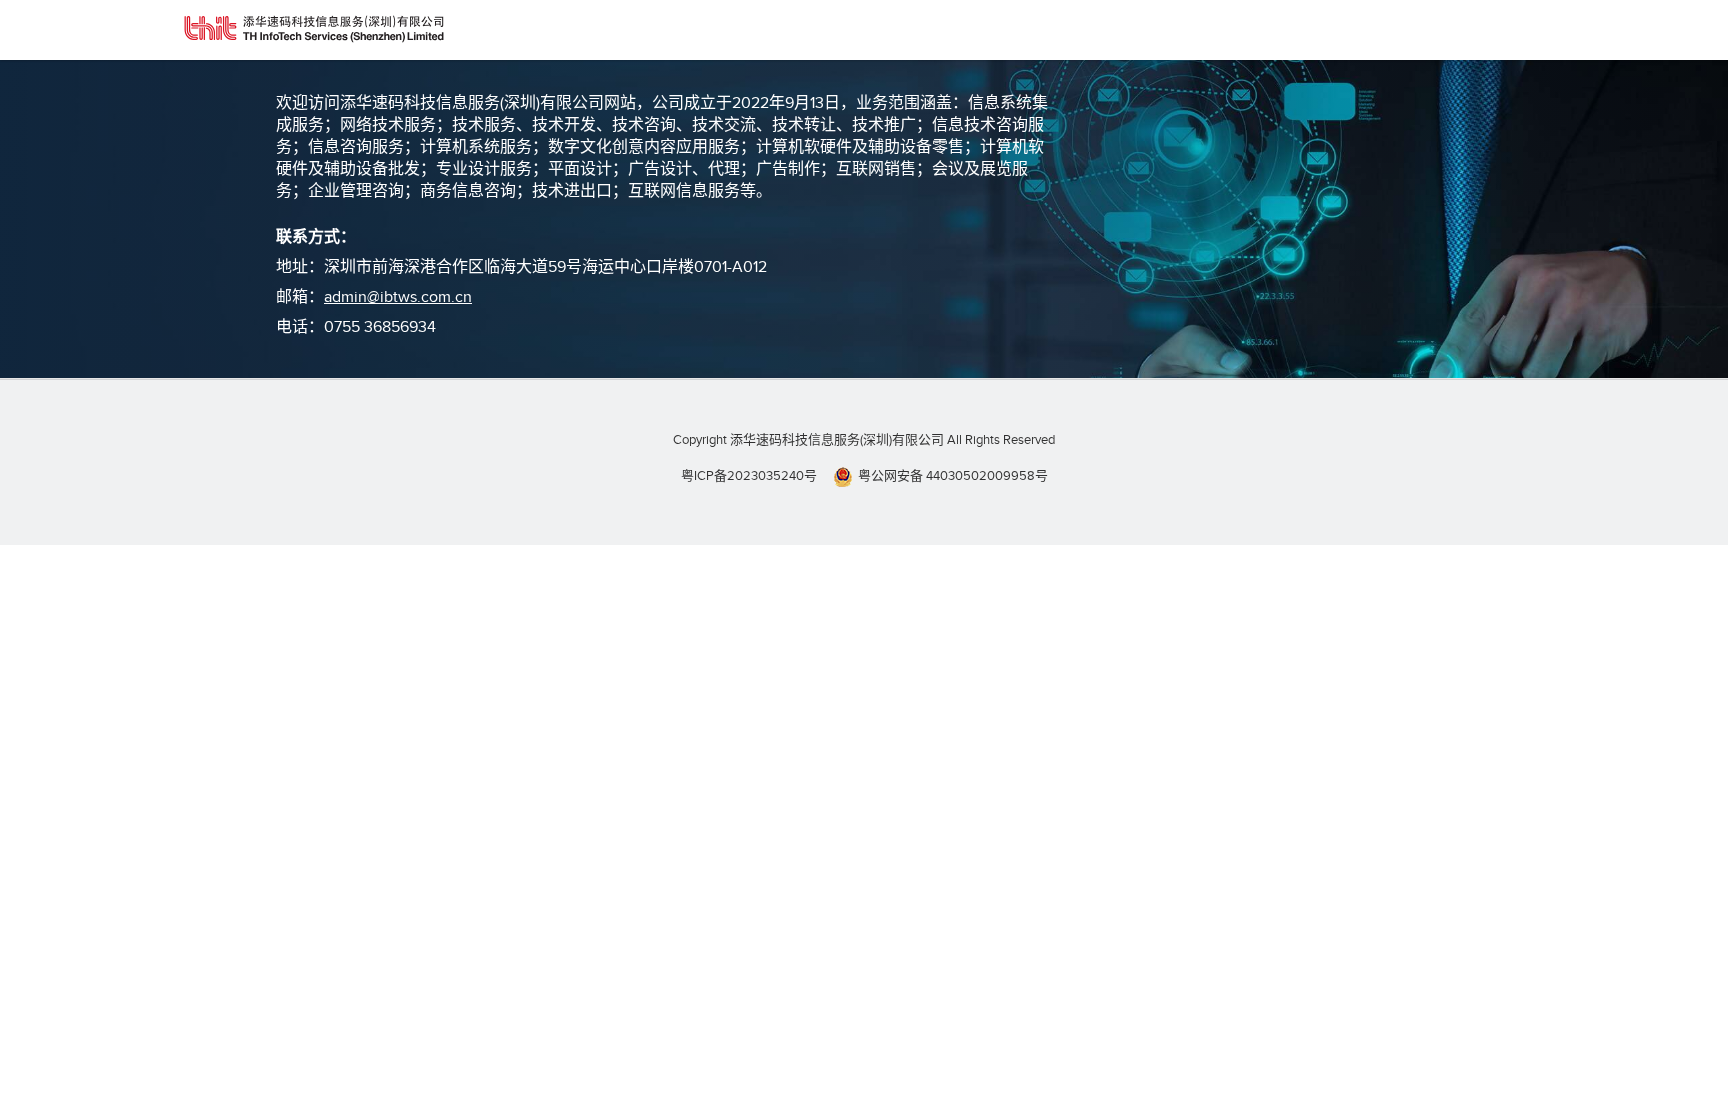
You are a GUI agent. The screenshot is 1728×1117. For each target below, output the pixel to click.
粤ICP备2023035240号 (749, 476)
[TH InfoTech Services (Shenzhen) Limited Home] (314, 30)
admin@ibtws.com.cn (398, 297)
